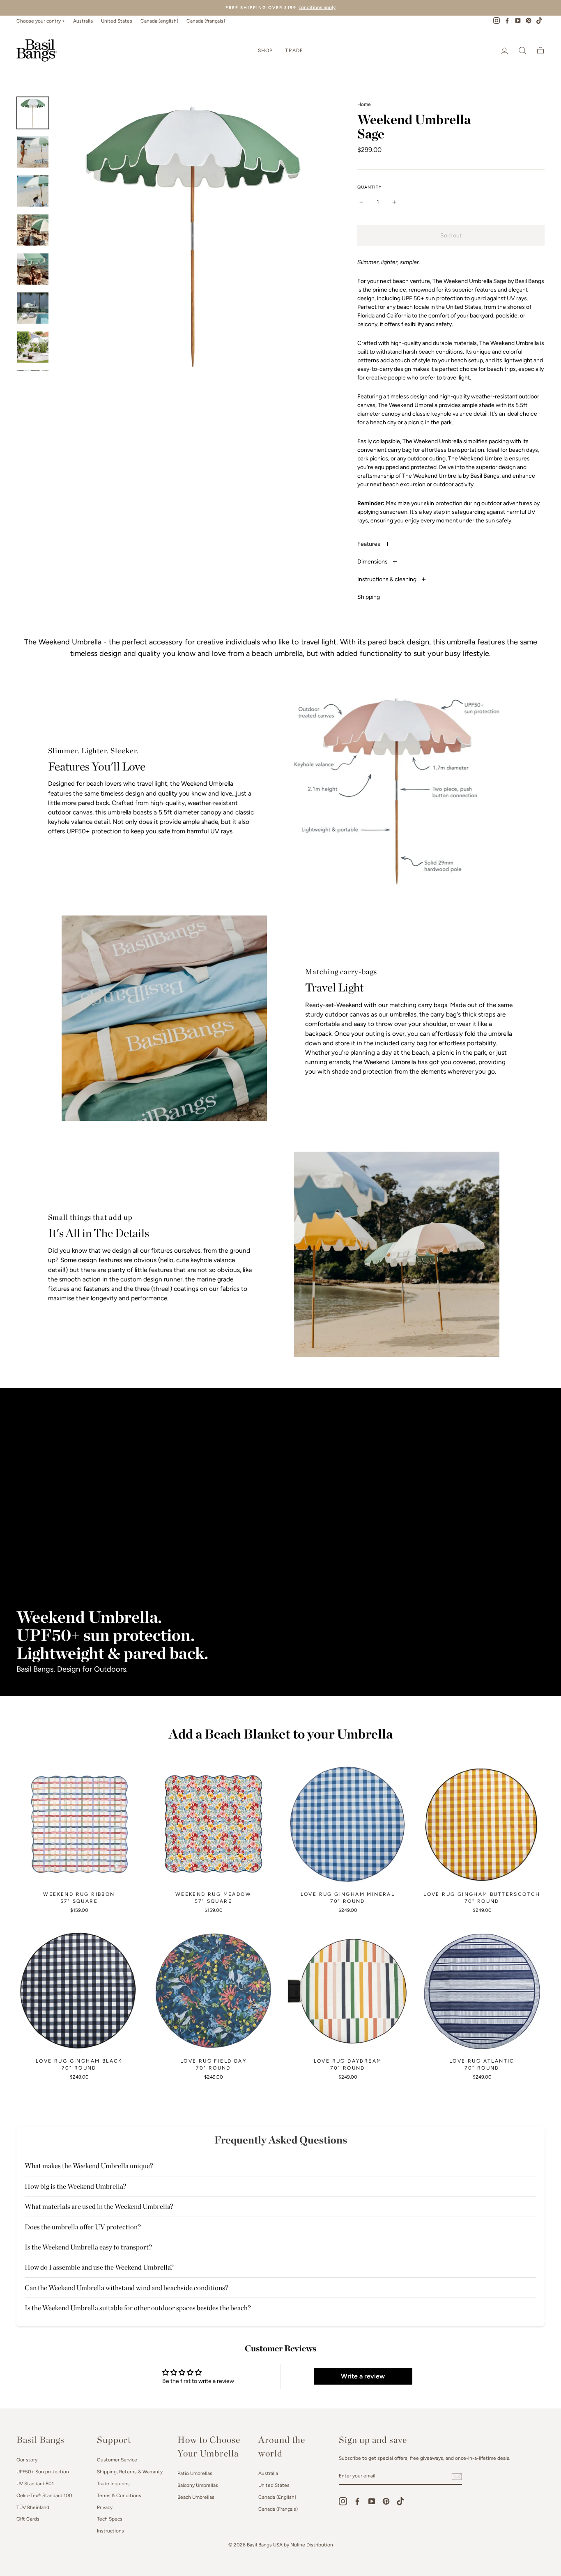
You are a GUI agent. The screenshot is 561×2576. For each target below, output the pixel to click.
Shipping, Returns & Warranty (130, 2472)
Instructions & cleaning (387, 579)
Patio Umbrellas (195, 2473)
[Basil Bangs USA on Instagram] (343, 2501)
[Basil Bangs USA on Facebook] (357, 2501)
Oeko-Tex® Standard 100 (44, 2495)
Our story (27, 2460)
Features (369, 544)
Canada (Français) (278, 2509)
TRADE (294, 51)
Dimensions (373, 562)
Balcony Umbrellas (198, 2485)
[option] (280, 8)
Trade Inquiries (113, 2484)
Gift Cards (28, 2519)
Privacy (105, 2507)
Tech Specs (110, 2519)
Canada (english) (159, 21)
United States (117, 21)
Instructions (110, 2531)
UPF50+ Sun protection (43, 2472)
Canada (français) (206, 21)
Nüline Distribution (312, 2545)
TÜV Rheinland (33, 2507)
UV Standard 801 (35, 2484)
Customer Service (117, 2460)
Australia (83, 21)
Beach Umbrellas (196, 2497)
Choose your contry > (41, 21)
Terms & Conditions (119, 2495)
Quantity (369, 187)
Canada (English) (277, 2497)
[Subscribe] (457, 2477)
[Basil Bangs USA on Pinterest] (386, 2501)
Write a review (363, 2376)
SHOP (266, 51)
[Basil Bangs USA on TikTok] (400, 2501)
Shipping (369, 597)
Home (364, 104)
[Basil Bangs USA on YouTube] (372, 2501)
